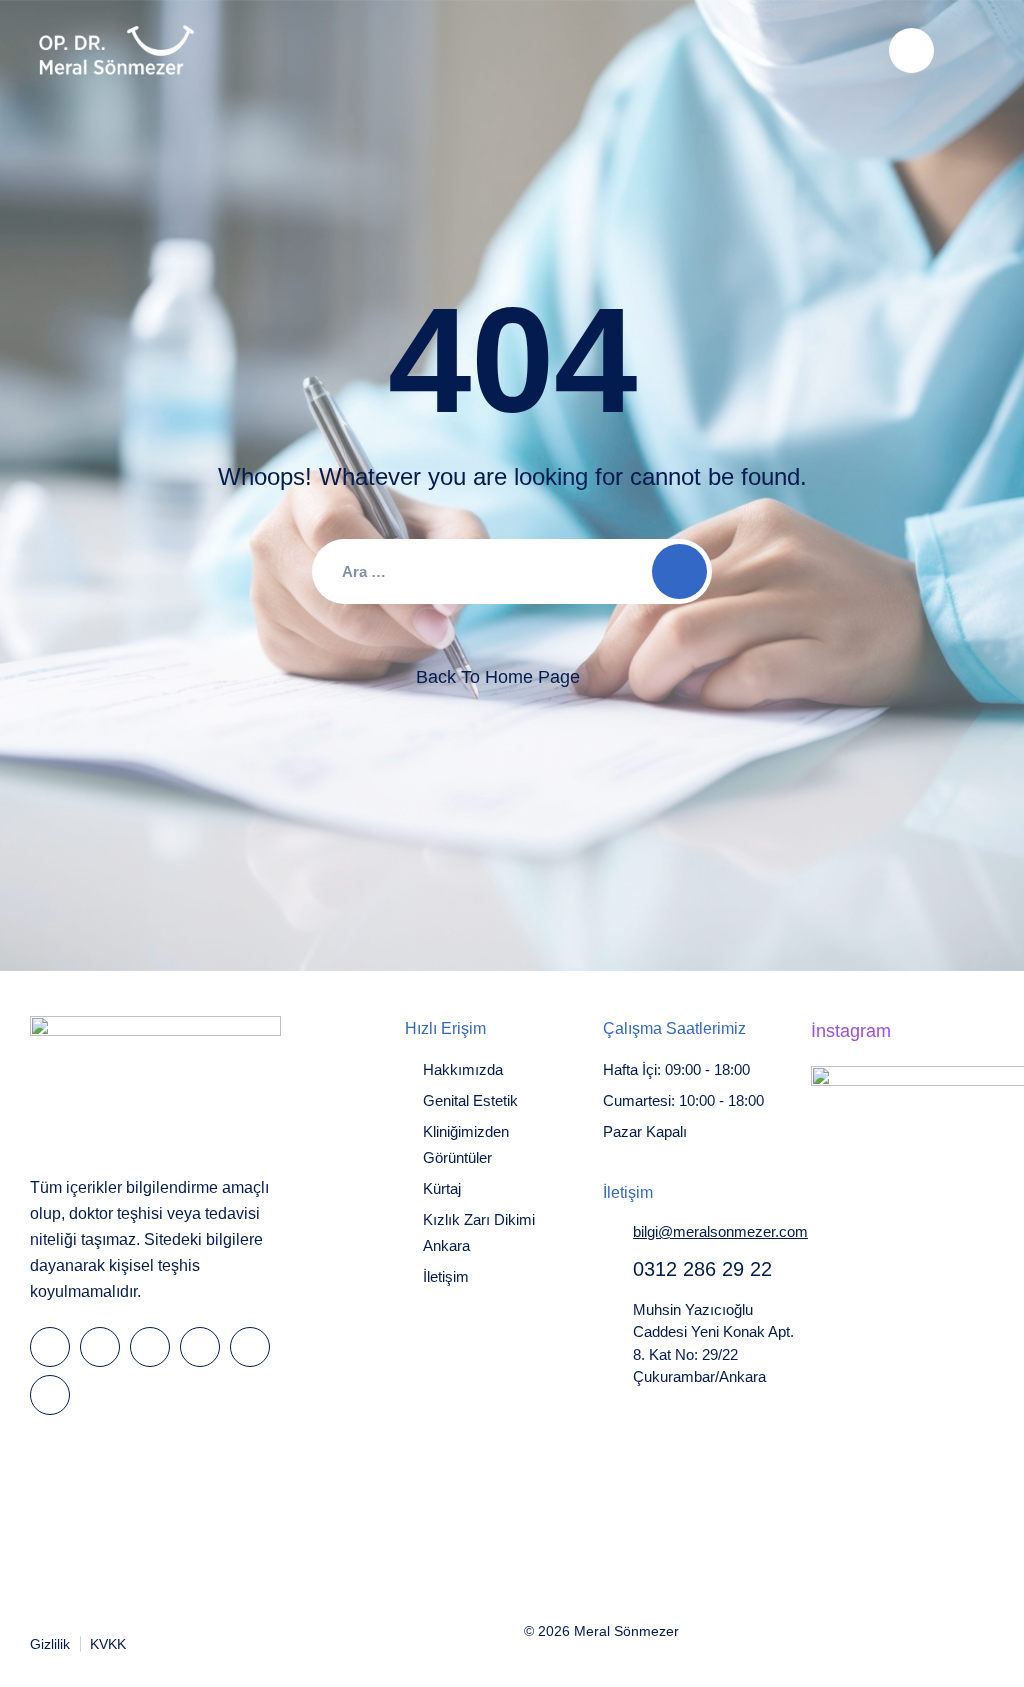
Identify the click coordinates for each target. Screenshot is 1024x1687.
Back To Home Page (498, 677)
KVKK (108, 1644)
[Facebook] (50, 1347)
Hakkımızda (463, 1069)
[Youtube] (250, 1347)
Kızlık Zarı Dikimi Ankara (479, 1232)
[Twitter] (100, 1347)
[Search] (911, 50)
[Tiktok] (50, 1395)
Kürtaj (442, 1188)
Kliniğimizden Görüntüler (466, 1144)
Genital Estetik (470, 1100)
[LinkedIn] (150, 1347)
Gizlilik (50, 1644)
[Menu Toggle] (974, 50)
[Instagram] (200, 1347)
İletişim (446, 1276)
